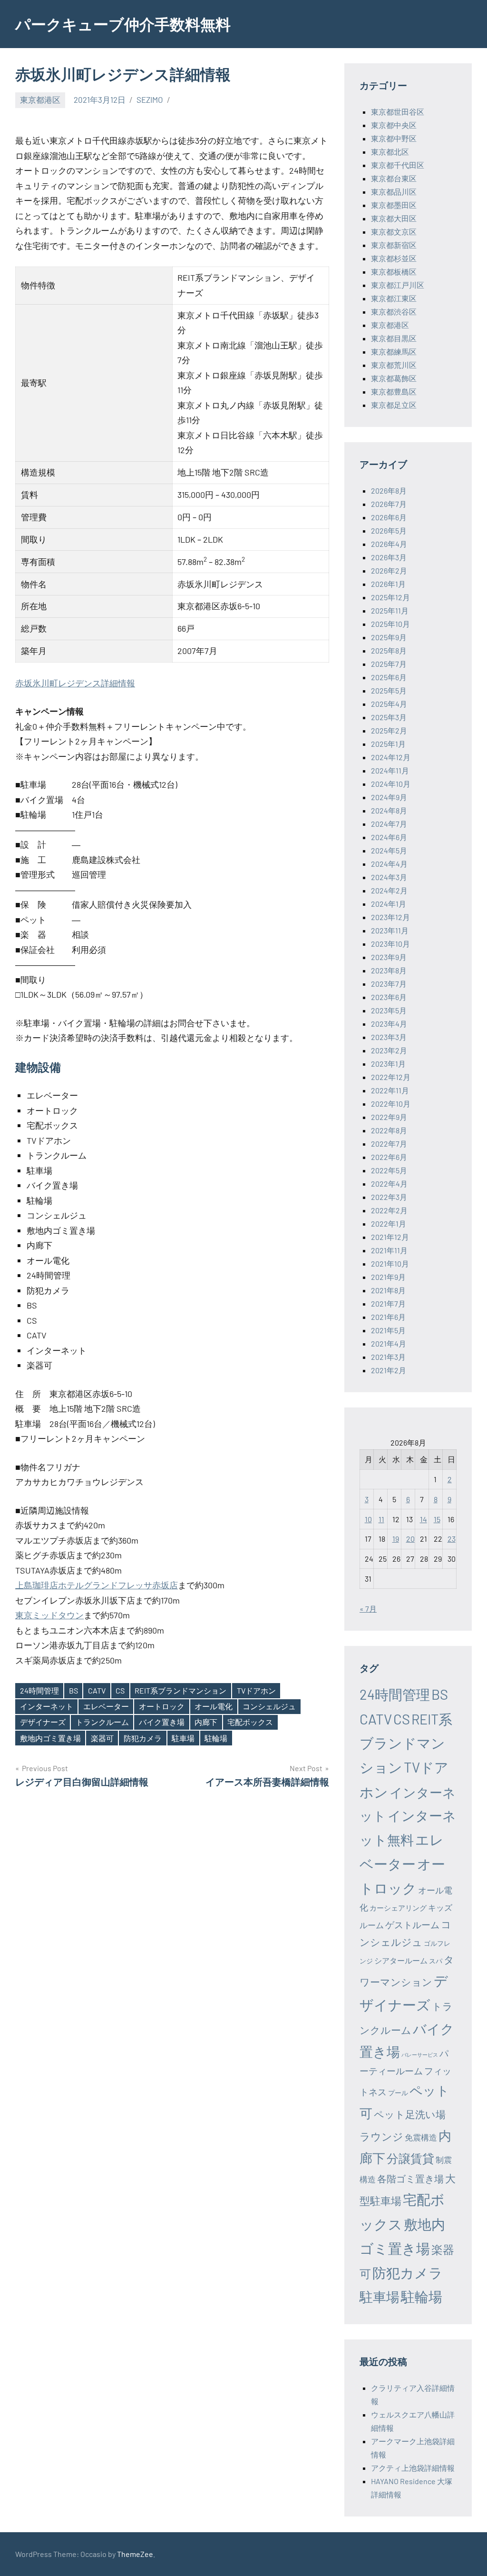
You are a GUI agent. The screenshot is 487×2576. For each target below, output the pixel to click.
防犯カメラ (143, 1738)
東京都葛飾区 (394, 378)
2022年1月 (389, 1224)
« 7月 (368, 1609)
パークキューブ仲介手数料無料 (123, 24)
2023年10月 (390, 944)
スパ (436, 1961)
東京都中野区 (394, 138)
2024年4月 (389, 864)
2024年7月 (389, 824)
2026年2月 (389, 570)
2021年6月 (388, 1317)
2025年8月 (389, 650)
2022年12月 (391, 1077)
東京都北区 (390, 152)
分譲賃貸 (410, 2158)
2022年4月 (389, 1184)
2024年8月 (389, 810)
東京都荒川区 (394, 365)
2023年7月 (389, 984)
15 (437, 1519)
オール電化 (214, 1706)
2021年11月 (389, 1250)
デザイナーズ (43, 1722)
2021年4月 (389, 1343)
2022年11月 (390, 1090)
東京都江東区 (394, 298)
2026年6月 (389, 517)
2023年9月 (389, 957)
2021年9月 (388, 1277)
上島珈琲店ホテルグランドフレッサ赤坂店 (97, 1585)
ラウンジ (381, 2136)
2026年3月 (389, 557)
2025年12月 (390, 597)
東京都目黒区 (394, 338)
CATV (97, 1690)
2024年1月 (389, 904)
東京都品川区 (394, 192)
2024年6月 (389, 837)
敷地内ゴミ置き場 (50, 1738)
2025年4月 (389, 704)
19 (396, 1539)
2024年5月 (389, 850)
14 (424, 1519)
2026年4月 (389, 544)
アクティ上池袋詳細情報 (413, 2468)
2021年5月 (388, 1330)
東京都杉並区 (394, 258)
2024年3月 (389, 877)
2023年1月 (388, 1064)
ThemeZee (135, 2554)
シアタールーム (401, 1960)
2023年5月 (389, 1010)
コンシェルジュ (269, 1706)
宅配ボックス (250, 1722)
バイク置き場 (162, 1722)
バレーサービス (420, 2055)
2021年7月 (388, 1303)
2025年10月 (390, 624)
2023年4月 (389, 1024)
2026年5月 (389, 530)
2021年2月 (389, 1370)
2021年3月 (388, 1357)
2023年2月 (389, 1050)
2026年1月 (388, 584)
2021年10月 (390, 1263)
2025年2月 (389, 730)
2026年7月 (389, 504)
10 (368, 1519)
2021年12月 (390, 1237)
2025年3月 (389, 717)
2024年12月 (391, 757)
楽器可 (102, 1738)
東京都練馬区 (394, 352)
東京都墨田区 (394, 205)
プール (398, 2093)
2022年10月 (391, 1104)
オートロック (162, 1706)
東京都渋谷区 (394, 312)
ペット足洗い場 (410, 2114)
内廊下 (206, 1722)
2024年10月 (391, 784)
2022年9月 (389, 1117)
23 (452, 1539)
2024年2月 (389, 890)
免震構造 (421, 2137)
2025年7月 (389, 664)
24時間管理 (39, 1690)
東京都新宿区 (394, 245)
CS (120, 1690)
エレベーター (106, 1706)
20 (410, 1539)
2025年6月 (389, 677)
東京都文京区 (394, 232)
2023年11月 (390, 930)
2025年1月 (388, 744)
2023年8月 (389, 970)
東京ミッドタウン (49, 1615)
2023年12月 (390, 917)
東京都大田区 (394, 218)
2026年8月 (389, 490)
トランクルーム (102, 1722)
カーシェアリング (398, 1908)
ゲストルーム (412, 1925)
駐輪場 (216, 1738)
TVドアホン (256, 1690)
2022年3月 (389, 1197)
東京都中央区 (394, 125)
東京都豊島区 (394, 391)
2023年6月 (389, 997)
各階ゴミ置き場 (410, 2179)
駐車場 (183, 1738)
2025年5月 (389, 690)
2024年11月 (390, 770)
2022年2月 (389, 1210)
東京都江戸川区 (398, 285)
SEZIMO (150, 99)
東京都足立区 (394, 405)
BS (73, 1690)
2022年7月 (389, 1144)
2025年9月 (389, 637)
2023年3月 (389, 1037)
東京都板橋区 (394, 272)
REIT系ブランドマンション (180, 1690)
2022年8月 (389, 1130)
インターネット (47, 1706)
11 (381, 1519)
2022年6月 (389, 1157)
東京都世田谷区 (398, 112)
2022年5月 (389, 1170)
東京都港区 (40, 99)
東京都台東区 (394, 178)
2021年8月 (388, 1290)
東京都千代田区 (398, 165)
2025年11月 (390, 610)
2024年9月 (389, 797)
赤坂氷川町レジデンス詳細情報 (75, 683)
